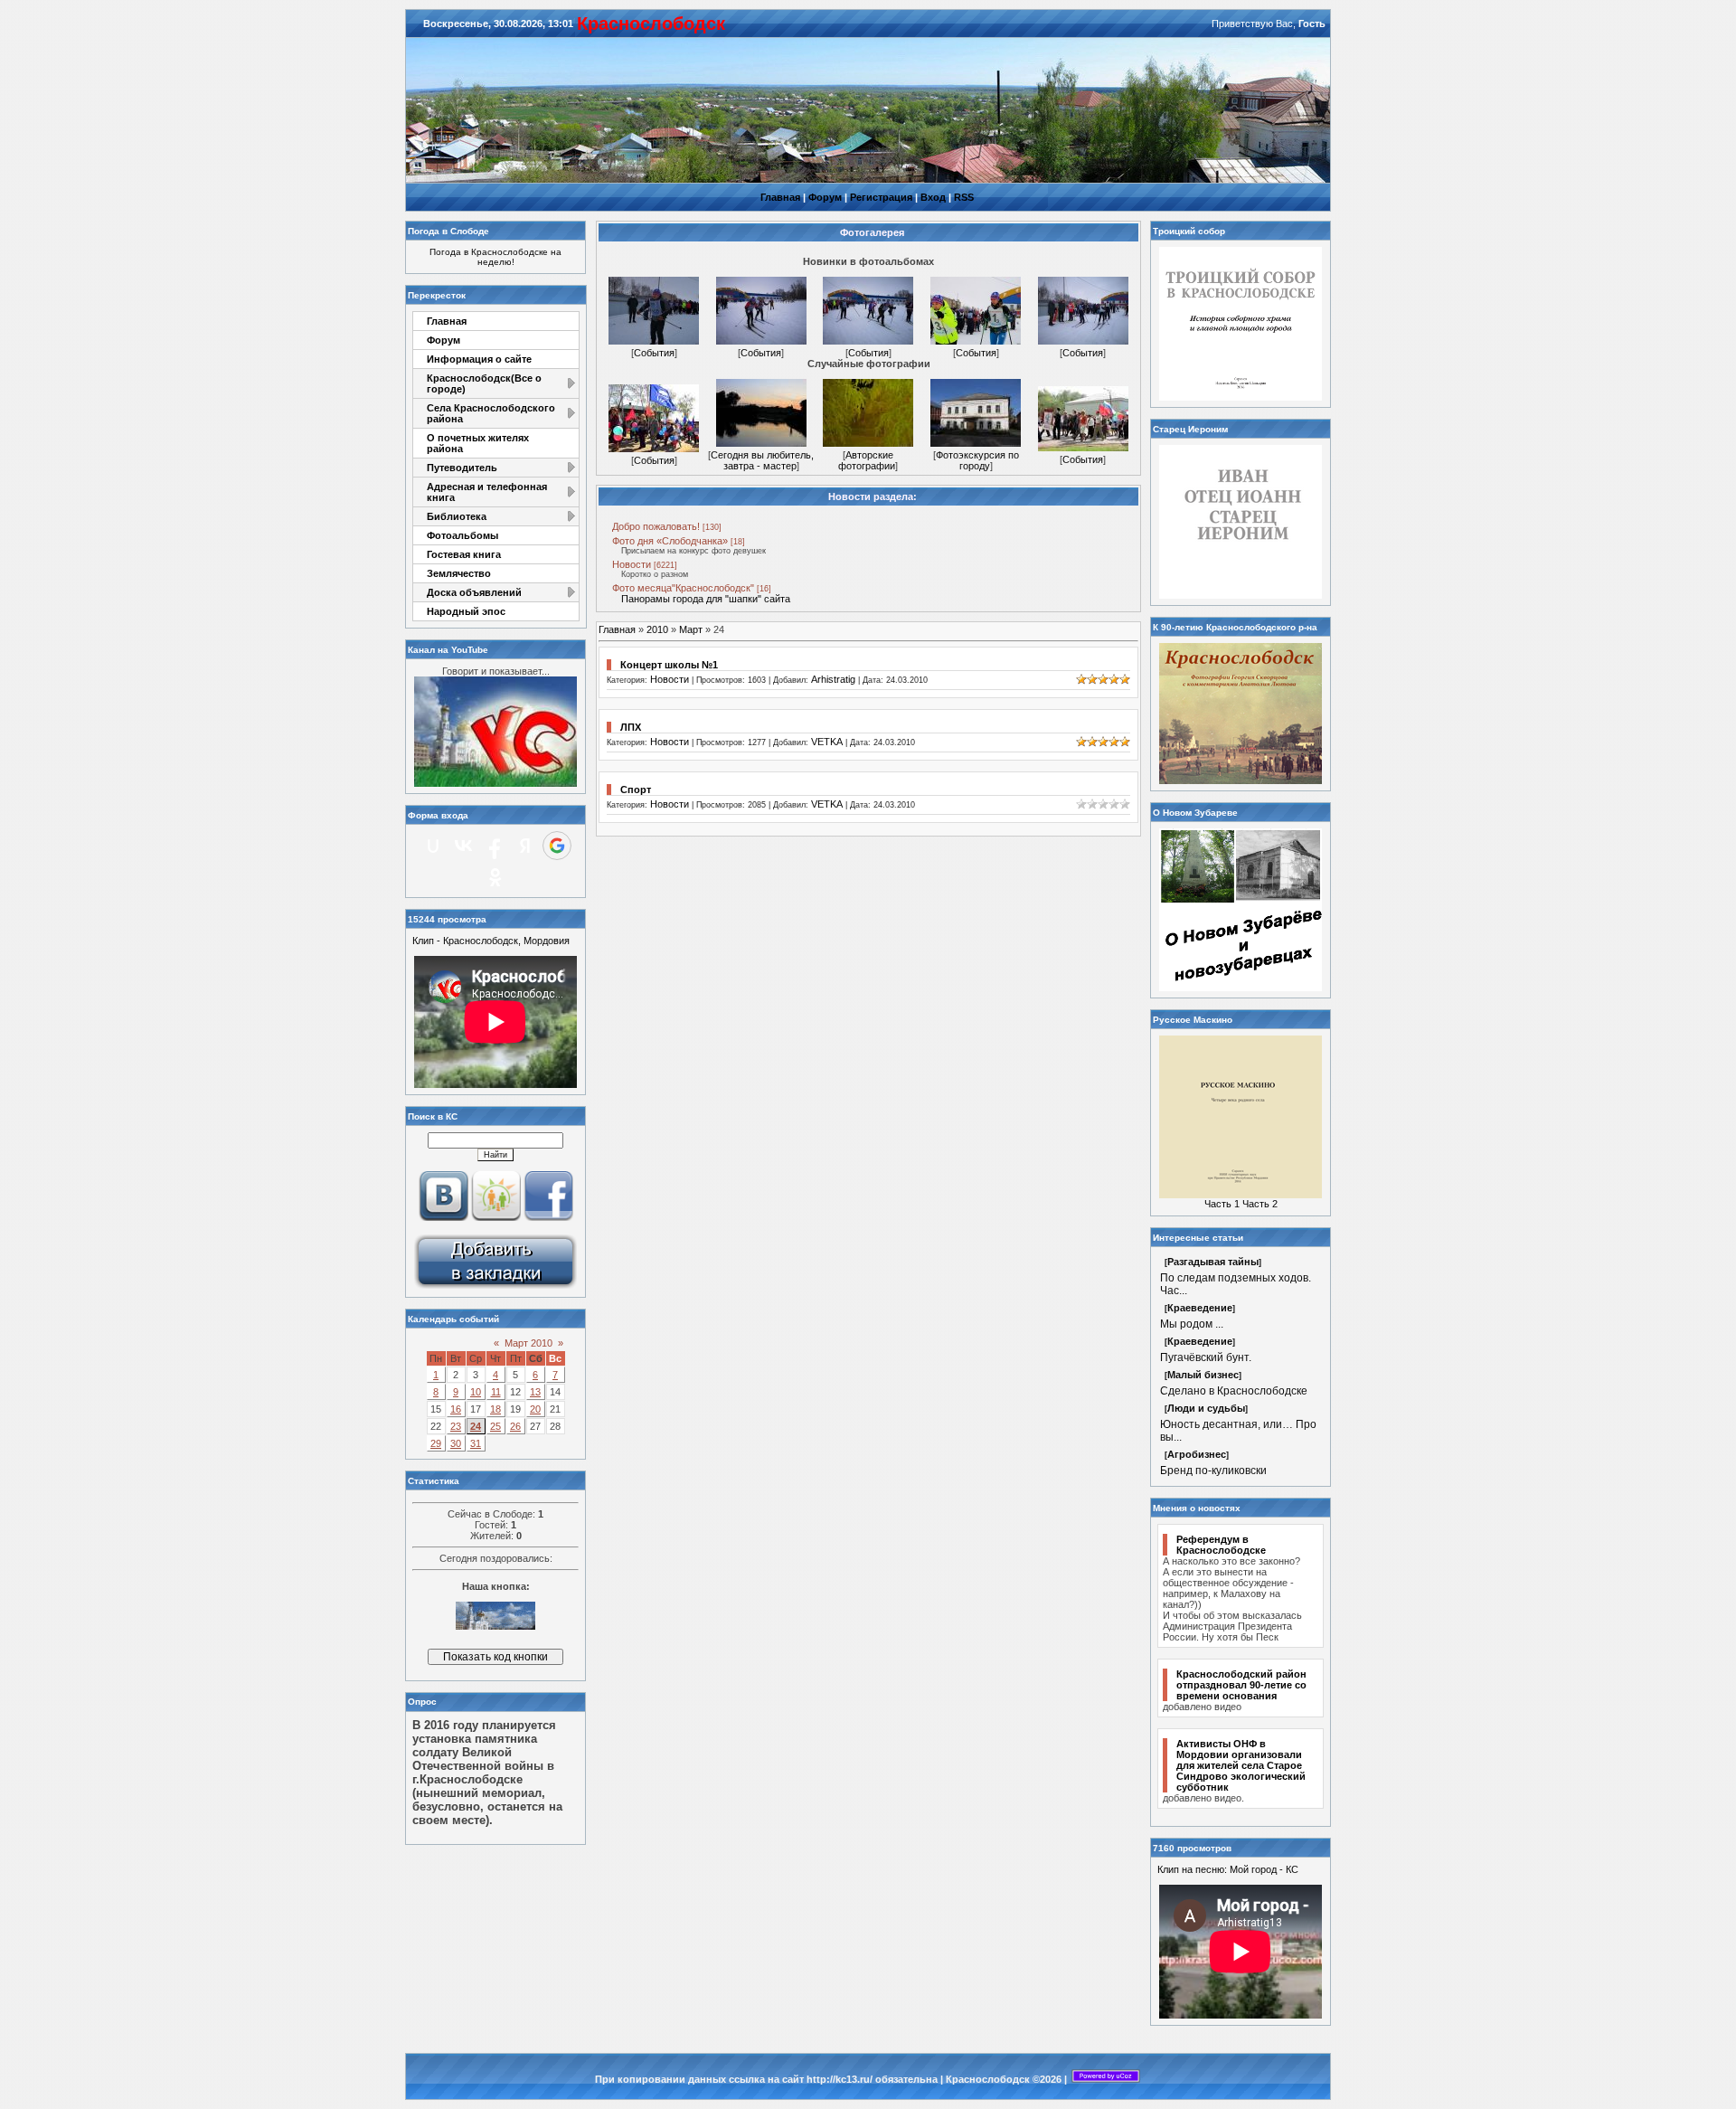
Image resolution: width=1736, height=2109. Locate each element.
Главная (780, 197)
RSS (964, 197)
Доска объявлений (474, 592)
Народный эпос (466, 611)
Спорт (636, 790)
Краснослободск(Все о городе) (484, 383)
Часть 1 (1222, 1204)
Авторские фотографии (867, 460)
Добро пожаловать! (656, 526)
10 (476, 1392)
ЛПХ (631, 727)
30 (456, 1443)
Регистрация (881, 197)
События (654, 353)
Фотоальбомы (462, 535)
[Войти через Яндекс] (525, 846)
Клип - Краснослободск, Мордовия (491, 941)
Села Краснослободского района (491, 413)
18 (495, 1409)
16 (456, 1409)
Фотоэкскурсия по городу (977, 460)
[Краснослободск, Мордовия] (495, 1287)
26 (515, 1426)
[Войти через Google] (557, 846)
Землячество (459, 573)
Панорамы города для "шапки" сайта (706, 599)
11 (496, 1392)
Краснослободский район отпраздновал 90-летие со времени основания (1241, 1685)
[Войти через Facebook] (495, 846)
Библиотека (457, 516)
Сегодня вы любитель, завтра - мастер (762, 460)
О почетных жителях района (478, 443)
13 (535, 1392)
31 (476, 1443)
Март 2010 (528, 1343)
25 (495, 1426)
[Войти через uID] (433, 846)
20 (535, 1409)
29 (436, 1443)
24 (476, 1426)
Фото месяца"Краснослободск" (683, 588)
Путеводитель (462, 468)
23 (456, 1426)
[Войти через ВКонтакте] (464, 846)
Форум (825, 197)
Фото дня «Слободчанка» (670, 541)
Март (691, 629)
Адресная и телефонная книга (487, 492)
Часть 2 (1260, 1204)
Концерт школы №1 (669, 665)
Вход (933, 197)
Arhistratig (833, 679)
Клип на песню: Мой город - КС (1228, 1869)
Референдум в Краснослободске (1221, 1545)
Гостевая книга (464, 554)
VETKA (827, 742)
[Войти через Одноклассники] (495, 877)
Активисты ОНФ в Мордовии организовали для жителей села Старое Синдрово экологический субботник (1241, 1765)
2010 (657, 629)
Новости (632, 564)
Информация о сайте (479, 359)
